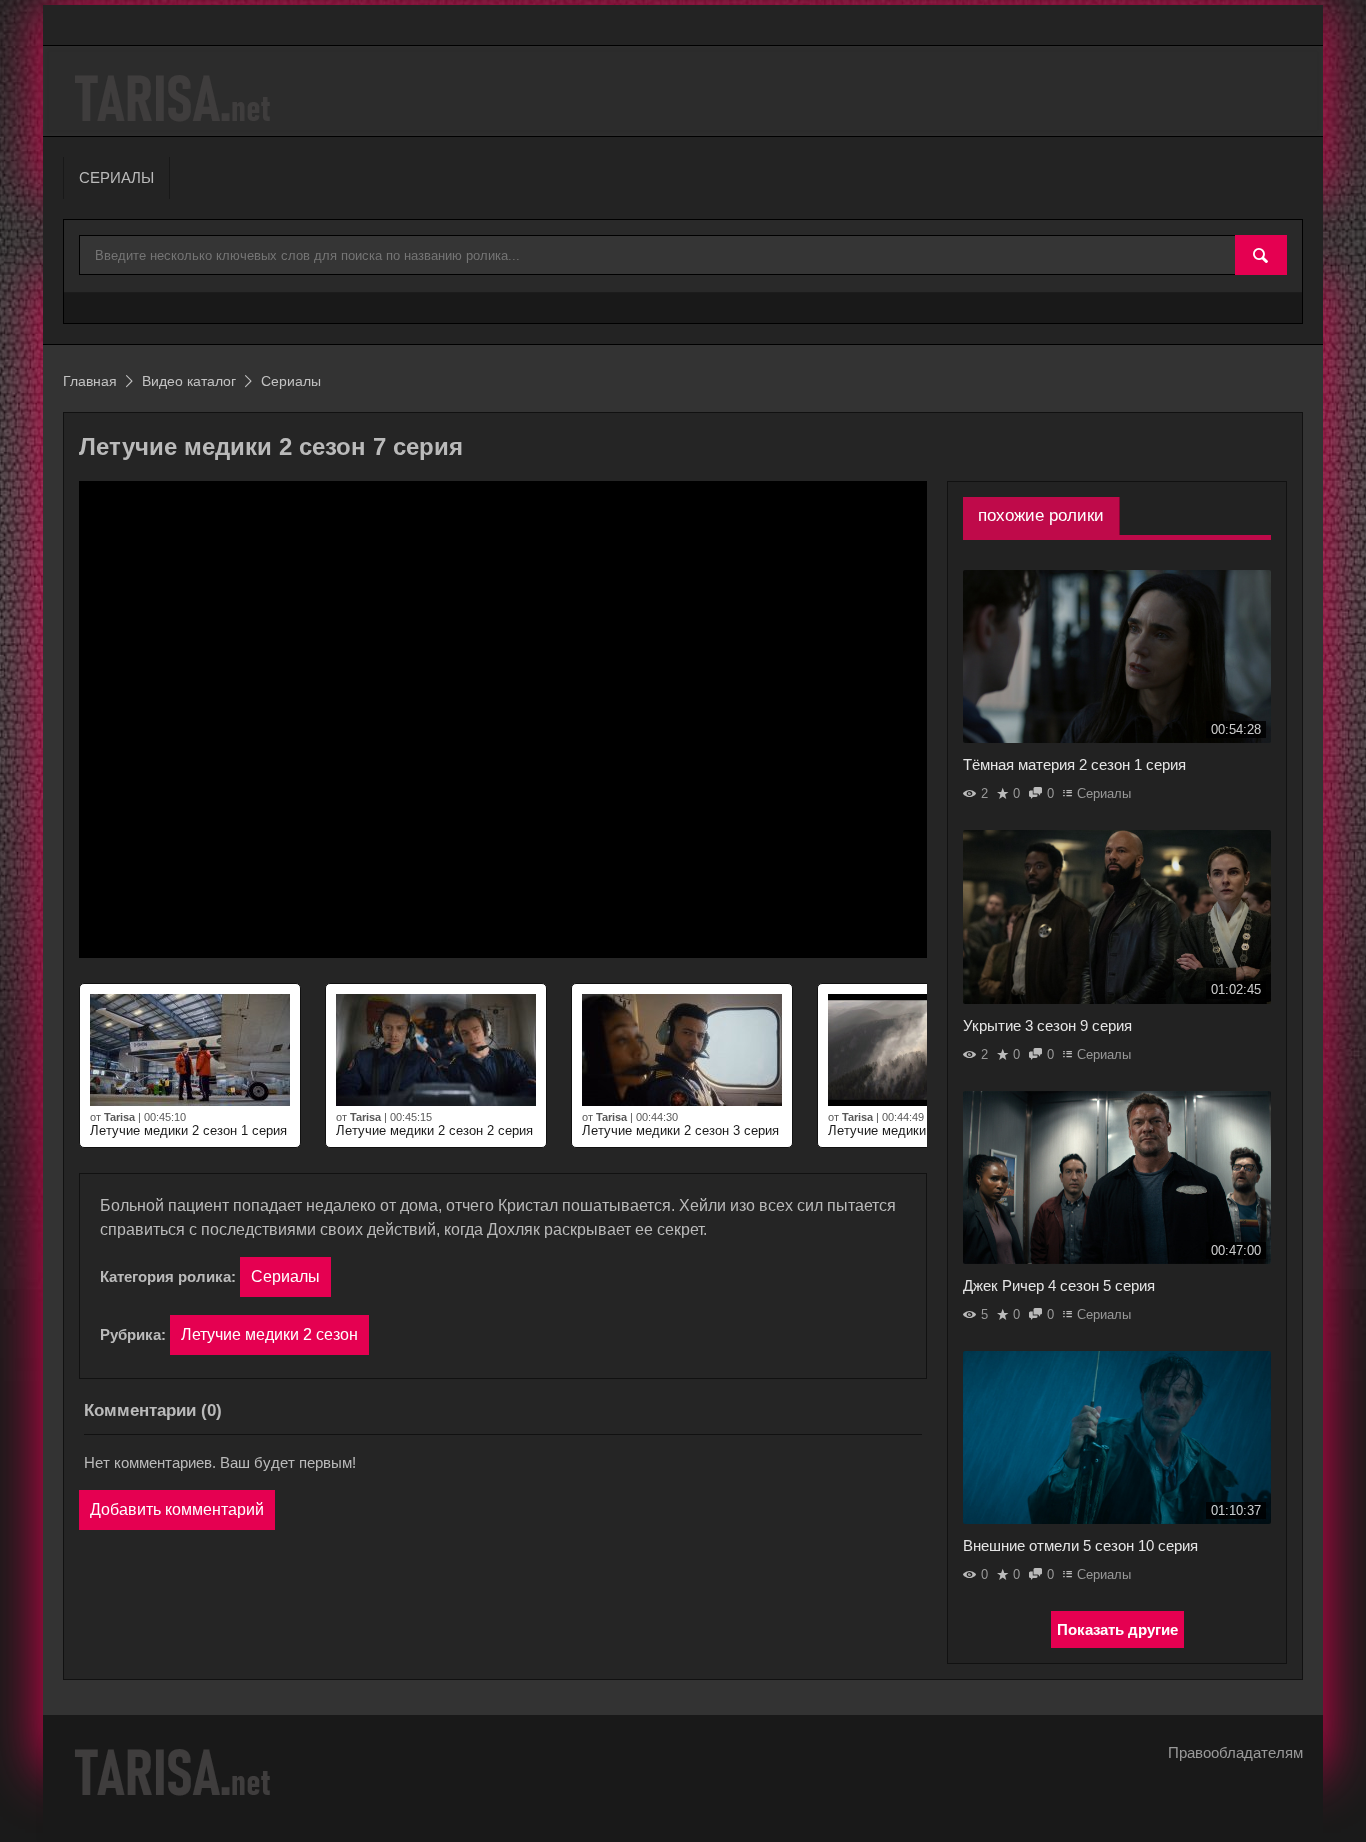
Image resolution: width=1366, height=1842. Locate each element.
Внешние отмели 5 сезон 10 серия (1080, 1545)
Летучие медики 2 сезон (269, 1334)
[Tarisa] (175, 98)
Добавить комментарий (177, 1509)
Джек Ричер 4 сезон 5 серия (1059, 1285)
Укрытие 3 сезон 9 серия (1047, 1025)
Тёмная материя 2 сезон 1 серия (1074, 764)
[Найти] (1261, 256)
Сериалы (285, 1276)
